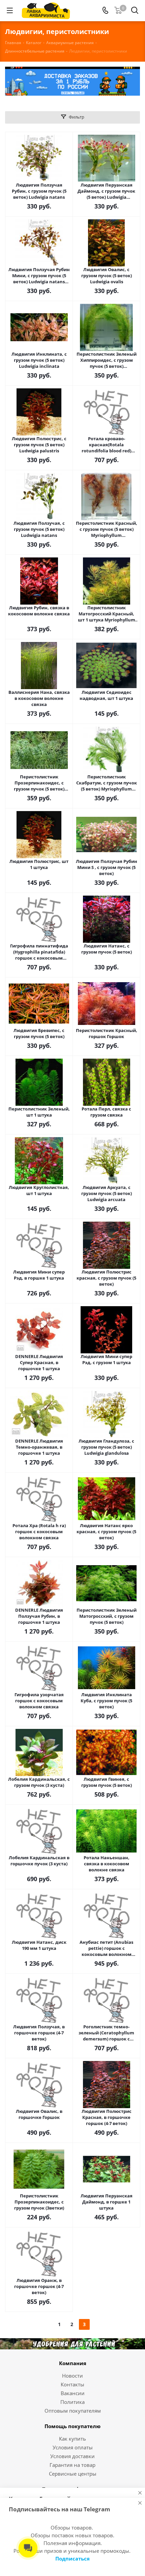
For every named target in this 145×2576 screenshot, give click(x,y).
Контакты (72, 2384)
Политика (72, 2402)
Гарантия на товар (72, 2465)
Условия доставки (72, 2456)
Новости (72, 2376)
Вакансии (73, 2393)
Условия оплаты (73, 2447)
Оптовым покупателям (73, 2411)
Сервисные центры (73, 2474)
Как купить (72, 2439)
